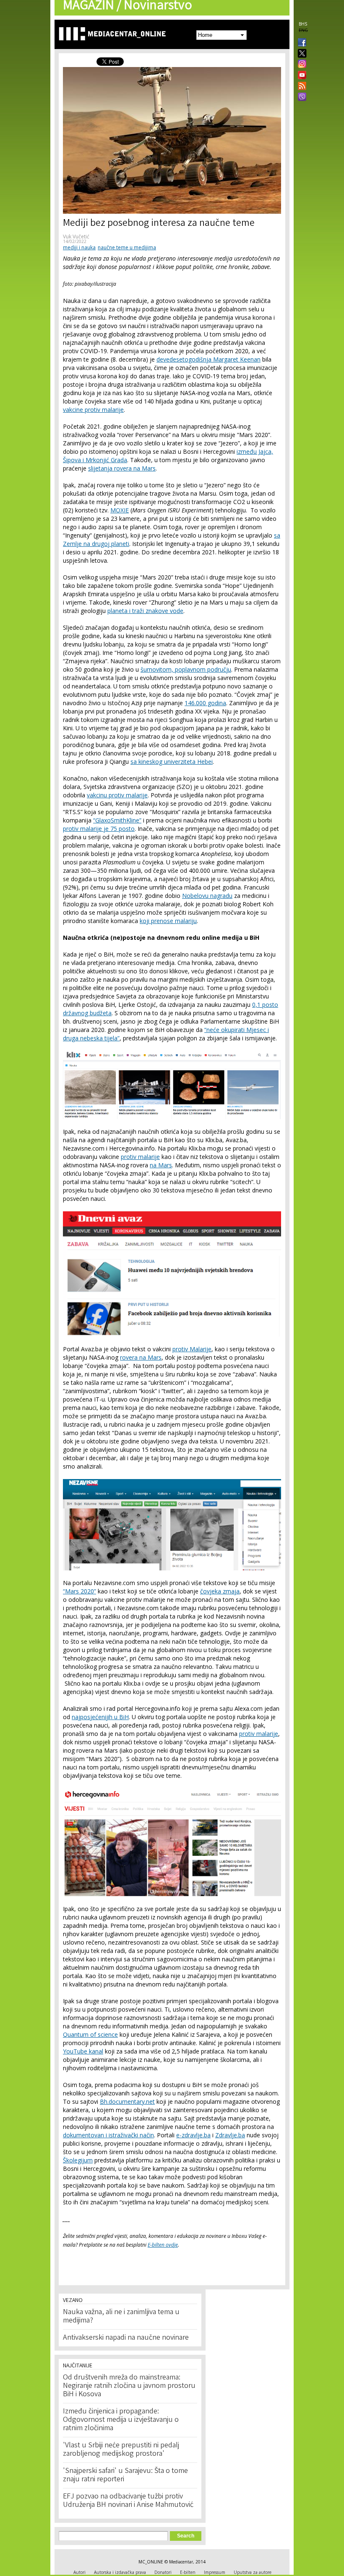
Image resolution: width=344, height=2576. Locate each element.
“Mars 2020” (79, 1591)
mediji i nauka (79, 247)
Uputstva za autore (253, 2572)
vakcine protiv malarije (93, 410)
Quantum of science (90, 2034)
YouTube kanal (83, 2051)
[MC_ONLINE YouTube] (300, 75)
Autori (79, 2572)
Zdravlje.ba (230, 2135)
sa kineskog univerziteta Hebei (172, 762)
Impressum (215, 2572)
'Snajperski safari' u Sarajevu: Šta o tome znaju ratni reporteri (125, 2475)
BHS (303, 24)
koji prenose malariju (168, 921)
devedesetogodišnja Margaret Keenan (208, 359)
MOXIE (120, 510)
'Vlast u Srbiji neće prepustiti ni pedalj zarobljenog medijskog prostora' (121, 2450)
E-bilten (188, 2572)
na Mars (161, 1165)
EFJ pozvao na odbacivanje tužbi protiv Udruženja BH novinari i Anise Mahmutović (128, 2501)
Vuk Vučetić (76, 237)
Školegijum (78, 2160)
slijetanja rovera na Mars (122, 468)
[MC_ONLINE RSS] (300, 87)
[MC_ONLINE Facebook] (300, 43)
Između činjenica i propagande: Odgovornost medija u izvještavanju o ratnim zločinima (121, 2420)
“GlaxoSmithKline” (117, 820)
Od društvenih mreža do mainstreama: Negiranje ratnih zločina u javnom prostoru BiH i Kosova (129, 2386)
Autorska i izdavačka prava (120, 2572)
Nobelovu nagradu (207, 896)
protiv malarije (140, 1157)
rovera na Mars (141, 1357)
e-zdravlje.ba (193, 2135)
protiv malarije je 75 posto (99, 829)
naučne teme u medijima (127, 247)
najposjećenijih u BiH (100, 1717)
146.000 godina (205, 703)
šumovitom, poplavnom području (186, 669)
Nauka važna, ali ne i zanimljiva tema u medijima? (121, 2317)
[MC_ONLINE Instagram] (300, 65)
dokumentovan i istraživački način (108, 2135)
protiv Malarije (192, 1349)
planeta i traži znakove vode (145, 611)
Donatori (163, 2572)
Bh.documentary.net (127, 2101)
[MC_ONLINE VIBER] (300, 98)
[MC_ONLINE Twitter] (300, 54)
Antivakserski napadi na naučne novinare (126, 2338)
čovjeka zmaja (220, 1591)
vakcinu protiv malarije (117, 795)
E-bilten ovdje (163, 2245)
